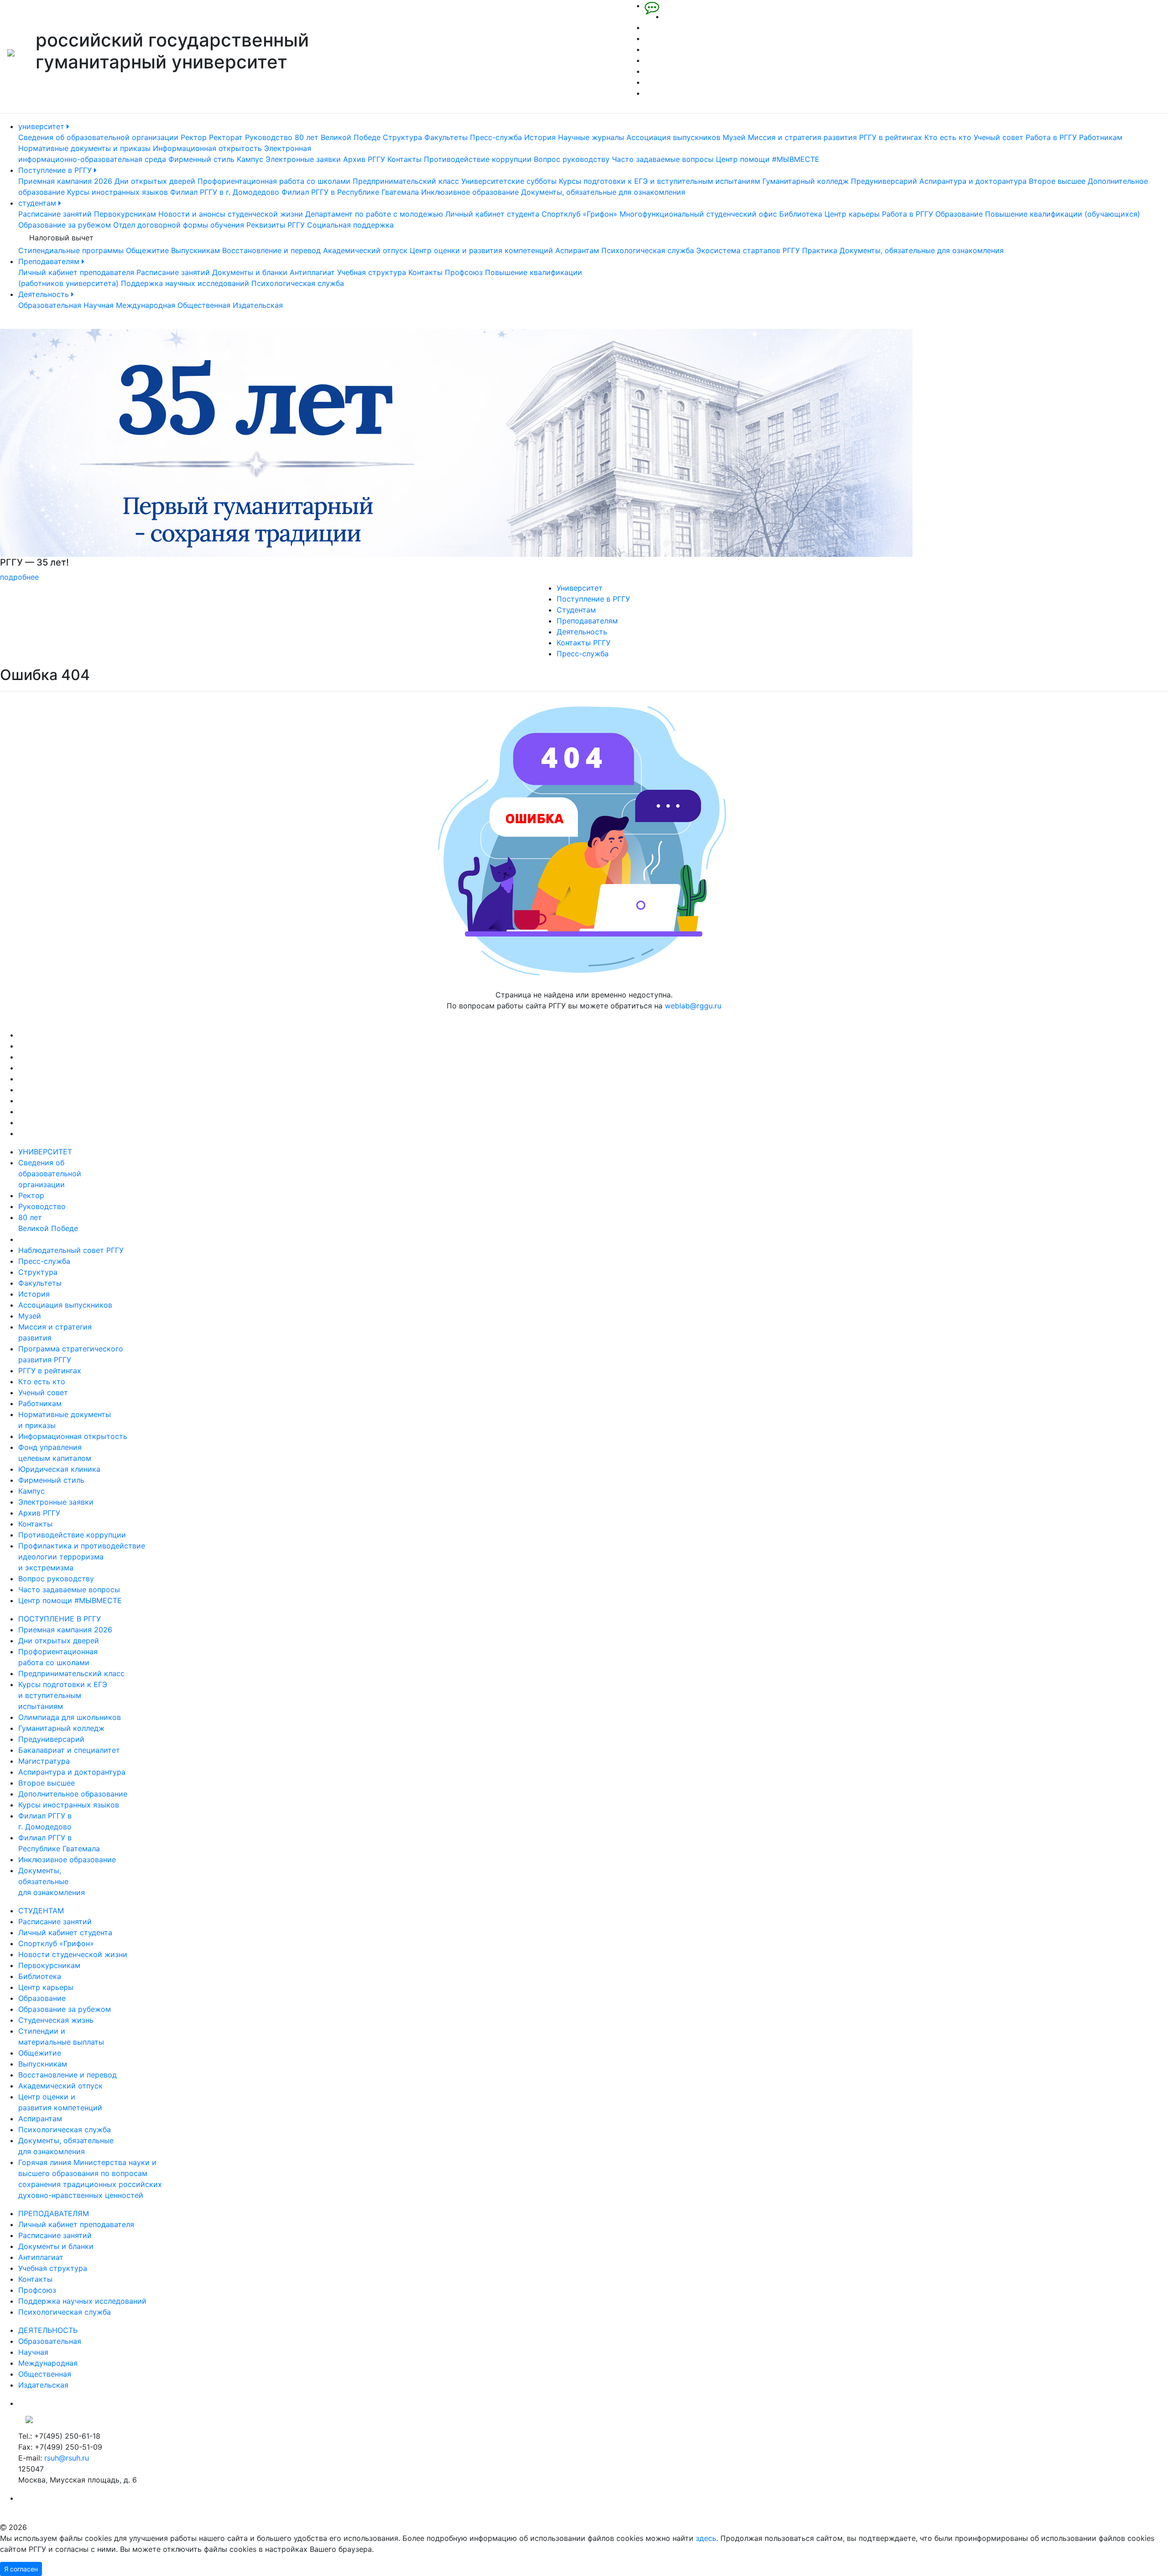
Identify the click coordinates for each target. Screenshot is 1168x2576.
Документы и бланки (250, 272)
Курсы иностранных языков (117, 192)
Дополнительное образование (73, 1794)
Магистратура (44, 1761)
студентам (38, 203)
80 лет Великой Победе (338, 137)
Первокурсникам (125, 214)
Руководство (269, 137)
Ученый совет (999, 137)
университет (42, 126)
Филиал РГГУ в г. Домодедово (225, 192)
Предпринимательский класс (406, 181)
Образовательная (50, 305)
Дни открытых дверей (155, 181)
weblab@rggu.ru (693, 1006)
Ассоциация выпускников (673, 137)
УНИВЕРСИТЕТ (45, 1152)
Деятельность (45, 294)
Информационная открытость (207, 148)
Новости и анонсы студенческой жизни (231, 214)
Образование (959, 214)
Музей (734, 137)
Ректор (194, 137)
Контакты (404, 159)
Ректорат (226, 137)
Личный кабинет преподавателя (76, 272)
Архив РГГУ (364, 159)
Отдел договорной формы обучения (179, 225)
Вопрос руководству (572, 159)
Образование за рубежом (65, 225)
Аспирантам (577, 250)
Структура (402, 137)
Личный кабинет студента (492, 214)
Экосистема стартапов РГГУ (748, 250)
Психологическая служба (648, 250)
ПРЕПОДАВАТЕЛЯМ (54, 2213)
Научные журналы (591, 137)
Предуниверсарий (884, 181)
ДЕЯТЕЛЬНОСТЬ (48, 2330)
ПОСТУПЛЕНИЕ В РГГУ (60, 1619)
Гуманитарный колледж (806, 181)
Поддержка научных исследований (185, 283)
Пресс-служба (496, 137)
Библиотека (801, 214)
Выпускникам (196, 250)
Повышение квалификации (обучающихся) (1063, 214)
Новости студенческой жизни (73, 1954)
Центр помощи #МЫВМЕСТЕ (768, 159)
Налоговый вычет (61, 238)
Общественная (204, 305)
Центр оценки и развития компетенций (481, 250)
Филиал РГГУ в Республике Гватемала (350, 192)
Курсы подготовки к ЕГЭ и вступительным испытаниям (660, 181)
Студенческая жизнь (56, 2020)
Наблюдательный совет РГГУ (71, 1250)
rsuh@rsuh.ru (67, 2458)
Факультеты (446, 137)
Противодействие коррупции (478, 159)
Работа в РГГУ (1051, 137)
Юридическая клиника (59, 1469)
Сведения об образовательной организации (98, 137)
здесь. (707, 2538)
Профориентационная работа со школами (274, 181)
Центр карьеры (852, 214)
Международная (146, 305)
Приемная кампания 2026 (65, 181)
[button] (88, 456)
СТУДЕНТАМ (41, 1911)
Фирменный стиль (201, 159)
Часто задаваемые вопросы (663, 159)
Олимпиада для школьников (70, 1717)
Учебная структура (372, 272)
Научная (99, 305)
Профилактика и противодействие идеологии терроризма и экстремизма (82, 1557)
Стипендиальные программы (71, 250)
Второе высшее (1057, 181)
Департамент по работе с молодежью (374, 214)
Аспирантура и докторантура (973, 181)
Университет (580, 588)
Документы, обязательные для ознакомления (603, 192)
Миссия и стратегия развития (802, 137)
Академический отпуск (365, 250)
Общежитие (147, 250)
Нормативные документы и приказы (84, 148)
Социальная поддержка (350, 225)
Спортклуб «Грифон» (579, 214)
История (540, 137)
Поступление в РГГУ (56, 170)
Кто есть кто (948, 137)
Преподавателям (50, 261)
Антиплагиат (312, 272)
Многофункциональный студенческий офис (698, 214)
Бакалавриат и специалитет (69, 1750)
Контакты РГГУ (584, 643)
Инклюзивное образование (470, 192)
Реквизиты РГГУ (276, 225)
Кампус (250, 159)
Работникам (1101, 137)
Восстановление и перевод (271, 250)
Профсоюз (464, 272)
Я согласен (21, 2569)
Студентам (576, 610)
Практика (820, 250)
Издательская (258, 305)
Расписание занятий (55, 214)
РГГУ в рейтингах (891, 137)
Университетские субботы (509, 181)
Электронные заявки (303, 159)
